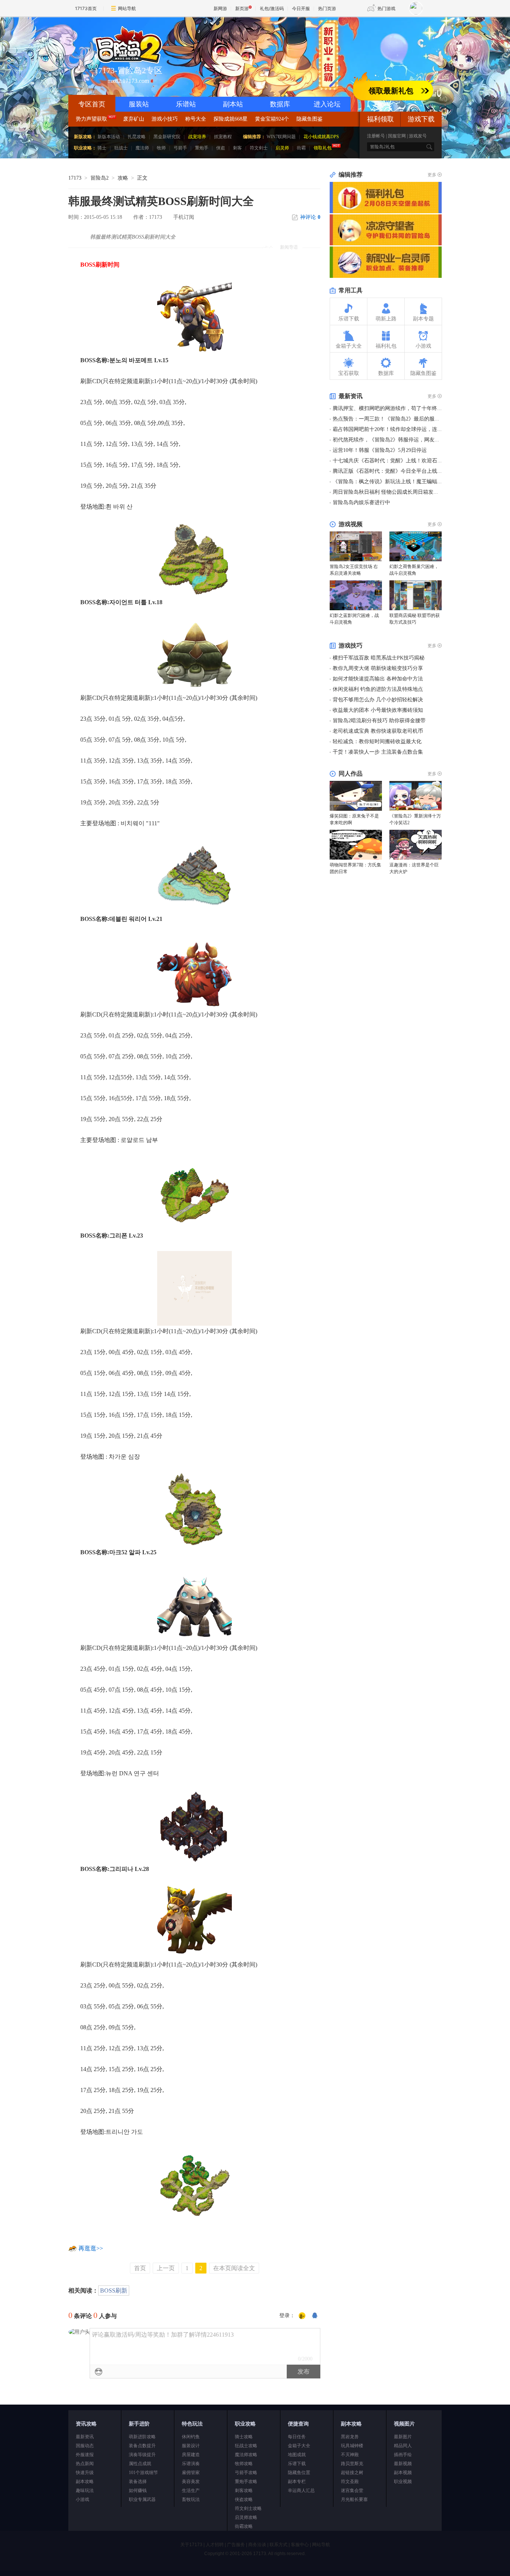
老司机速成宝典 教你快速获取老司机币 (378, 731)
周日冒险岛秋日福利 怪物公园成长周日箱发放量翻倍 (394, 492)
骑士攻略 (244, 2437)
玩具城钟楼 (352, 2446)
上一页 (166, 2268)
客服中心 (300, 2545)
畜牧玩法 (191, 2499)
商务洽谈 (257, 2545)
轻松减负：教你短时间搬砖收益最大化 (377, 741)
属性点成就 (140, 2464)
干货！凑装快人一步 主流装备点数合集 (378, 752)
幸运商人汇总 (301, 2490)
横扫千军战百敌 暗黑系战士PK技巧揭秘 (379, 658)
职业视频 (403, 2482)
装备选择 (138, 2482)
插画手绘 (403, 2455)
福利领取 (380, 119)
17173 (75, 178)
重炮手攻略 (246, 2482)
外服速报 (85, 2455)
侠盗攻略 (244, 2499)
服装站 (139, 104)
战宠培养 (197, 137)
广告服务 (236, 2545)
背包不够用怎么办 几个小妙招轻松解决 (378, 700)
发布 (304, 2372)
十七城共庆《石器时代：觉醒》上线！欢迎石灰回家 (393, 461)
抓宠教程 (223, 137)
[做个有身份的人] (302, 2316)
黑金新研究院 (167, 137)
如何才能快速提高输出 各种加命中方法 (378, 679)
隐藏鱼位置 (299, 2473)
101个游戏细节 (143, 2473)
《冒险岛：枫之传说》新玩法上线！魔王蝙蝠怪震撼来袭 (398, 482)
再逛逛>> (91, 2248)
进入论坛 (327, 104)
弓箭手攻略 (246, 2473)
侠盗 (221, 148)
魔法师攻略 (246, 2455)
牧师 (161, 148)
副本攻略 (85, 2482)
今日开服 (301, 8)
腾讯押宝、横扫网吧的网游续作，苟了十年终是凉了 (393, 408)
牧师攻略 (244, 2464)
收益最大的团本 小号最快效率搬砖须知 (378, 710)
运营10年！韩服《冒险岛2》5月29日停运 (380, 450)
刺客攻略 (244, 2490)
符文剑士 (259, 148)
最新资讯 (85, 2437)
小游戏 (83, 2499)
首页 (140, 2268)
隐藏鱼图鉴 (310, 119)
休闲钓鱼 (191, 2437)
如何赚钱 (138, 2490)
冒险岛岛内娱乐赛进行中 (361, 502)
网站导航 (127, 8)
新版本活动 (109, 137)
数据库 (280, 104)
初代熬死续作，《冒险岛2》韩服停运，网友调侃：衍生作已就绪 (407, 440)
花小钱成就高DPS (321, 137)
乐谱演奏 (191, 2464)
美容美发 (191, 2482)
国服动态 (85, 2446)
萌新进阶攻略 (142, 2437)
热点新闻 (85, 2464)
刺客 (237, 148)
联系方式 (279, 2545)
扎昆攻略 (137, 137)
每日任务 (297, 2437)
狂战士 (121, 148)
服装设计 (191, 2446)
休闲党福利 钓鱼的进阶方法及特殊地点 (378, 689)
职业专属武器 (142, 2499)
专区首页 (92, 104)
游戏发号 (418, 136)
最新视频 (403, 2464)
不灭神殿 (350, 2455)
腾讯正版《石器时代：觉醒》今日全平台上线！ (388, 471)
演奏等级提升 (142, 2455)
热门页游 (327, 8)
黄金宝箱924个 (272, 119)
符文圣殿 (350, 2482)
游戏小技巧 (165, 119)
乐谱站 (186, 104)
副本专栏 (297, 2482)
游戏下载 (421, 119)
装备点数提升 (142, 2446)
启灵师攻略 (246, 2517)
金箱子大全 (299, 2446)
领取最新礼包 (391, 91)
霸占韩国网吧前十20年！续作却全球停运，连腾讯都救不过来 (403, 429)
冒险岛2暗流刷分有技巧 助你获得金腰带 (379, 721)
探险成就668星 (231, 119)
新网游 (220, 8)
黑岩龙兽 (350, 2437)
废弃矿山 (134, 119)
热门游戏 (386, 8)
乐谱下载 (297, 2464)
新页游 (242, 8)
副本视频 (403, 2473)
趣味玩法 (85, 2490)
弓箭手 (180, 148)
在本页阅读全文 (234, 2268)
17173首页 (86, 8)
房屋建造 (191, 2455)
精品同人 (403, 2446)
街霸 (301, 148)
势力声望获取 (91, 119)
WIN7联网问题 (281, 137)
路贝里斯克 (352, 2464)
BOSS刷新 (114, 2291)
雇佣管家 (191, 2473)
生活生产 (191, 2490)
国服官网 (397, 136)
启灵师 (282, 148)
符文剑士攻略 (248, 2508)
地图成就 (297, 2455)
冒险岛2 (99, 178)
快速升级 (85, 2473)
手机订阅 (184, 217)
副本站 (233, 104)
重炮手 (202, 148)
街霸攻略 (244, 2526)
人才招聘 (215, 2545)
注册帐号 (376, 136)
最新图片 (403, 2437)
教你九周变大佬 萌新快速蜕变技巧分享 (378, 668)
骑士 (102, 148)
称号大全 (196, 119)
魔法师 (142, 148)
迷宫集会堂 (352, 2490)
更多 (432, 175)
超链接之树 (352, 2473)
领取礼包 (323, 148)
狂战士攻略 (246, 2446)
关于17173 (191, 2545)
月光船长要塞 (354, 2499)
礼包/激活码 (272, 8)
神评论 (310, 217)
